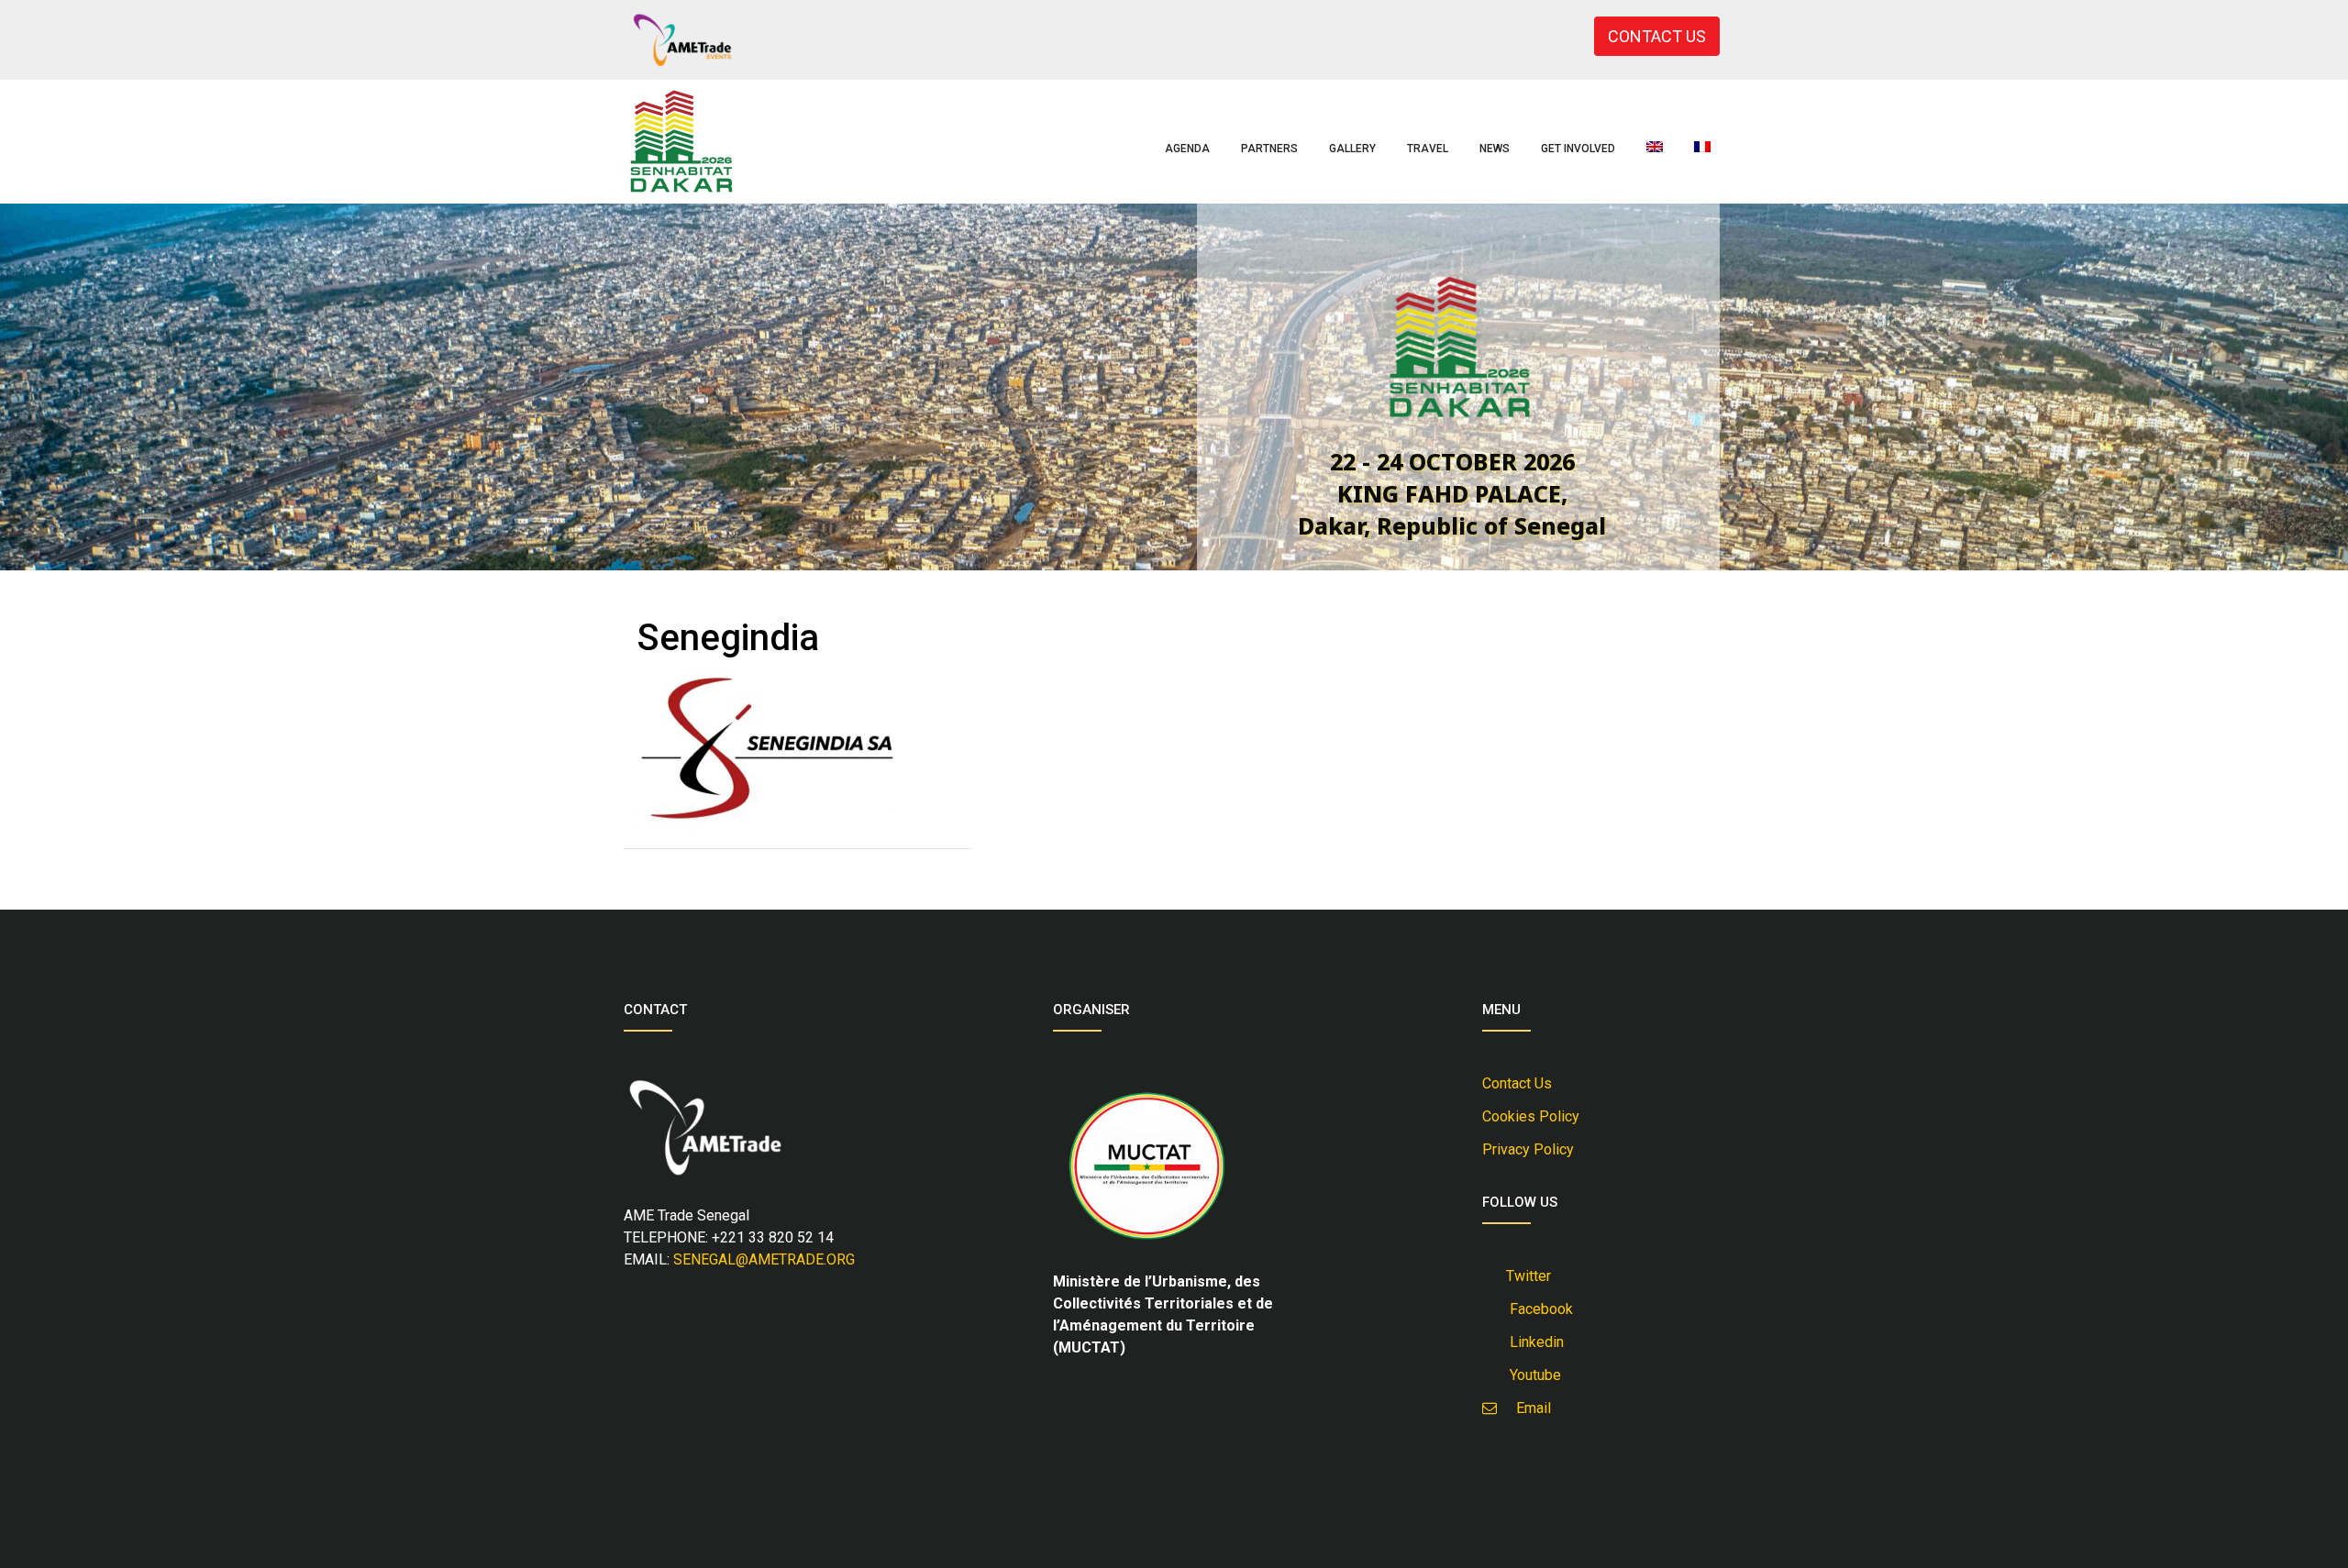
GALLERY (1352, 149)
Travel (1428, 149)
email (1528, 1408)
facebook (1538, 1309)
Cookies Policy (1531, 1116)
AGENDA (1187, 149)
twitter (1527, 1276)
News (1495, 149)
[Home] (681, 142)
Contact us (1517, 1083)
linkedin (1533, 1342)
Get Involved (1578, 149)
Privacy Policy (1528, 1149)
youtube (1532, 1375)
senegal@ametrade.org (764, 1259)
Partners (1269, 149)
